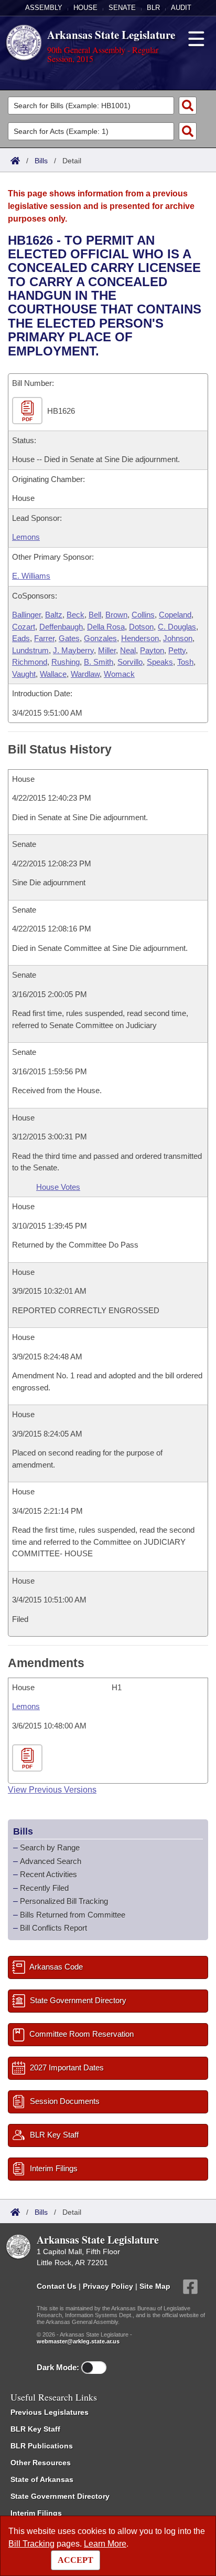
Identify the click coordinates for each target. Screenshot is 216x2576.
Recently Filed (44, 1888)
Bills (41, 161)
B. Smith (99, 662)
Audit (181, 8)
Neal (128, 650)
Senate (122, 8)
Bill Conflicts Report (53, 1928)
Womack (119, 674)
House (85, 8)
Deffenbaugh (61, 627)
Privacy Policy (108, 2286)
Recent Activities (48, 1874)
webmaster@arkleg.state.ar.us (78, 2341)
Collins (143, 615)
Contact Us (57, 2286)
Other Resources (41, 2463)
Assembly (44, 8)
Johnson (178, 638)
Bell (95, 615)
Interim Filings (36, 2513)
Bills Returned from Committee (73, 1915)
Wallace (53, 674)
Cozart (24, 627)
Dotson (141, 627)
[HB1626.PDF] (29, 411)
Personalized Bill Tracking (64, 1901)
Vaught (24, 674)
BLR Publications (42, 2446)
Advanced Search (51, 1861)
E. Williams (31, 576)
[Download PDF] (29, 1758)
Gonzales (100, 638)
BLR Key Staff (35, 2429)
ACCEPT (75, 2560)
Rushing (66, 662)
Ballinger (26, 615)
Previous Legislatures (50, 2412)
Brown (116, 615)
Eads (21, 638)
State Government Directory (60, 2496)
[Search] (188, 106)
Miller (107, 650)
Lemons (26, 537)
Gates (69, 638)
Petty (177, 650)
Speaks (160, 662)
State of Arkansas (42, 2479)
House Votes (58, 1187)
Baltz (54, 615)
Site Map (155, 2286)
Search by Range (50, 1847)
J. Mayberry (73, 650)
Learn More (105, 2544)
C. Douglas (177, 627)
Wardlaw (85, 674)
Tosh (185, 662)
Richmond (30, 662)
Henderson (140, 638)
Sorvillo (130, 662)
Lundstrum (30, 650)
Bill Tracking (31, 2544)
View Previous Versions (52, 1790)
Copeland (175, 615)
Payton (152, 650)
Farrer (44, 638)
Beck (75, 615)
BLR (153, 8)
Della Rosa (106, 627)
